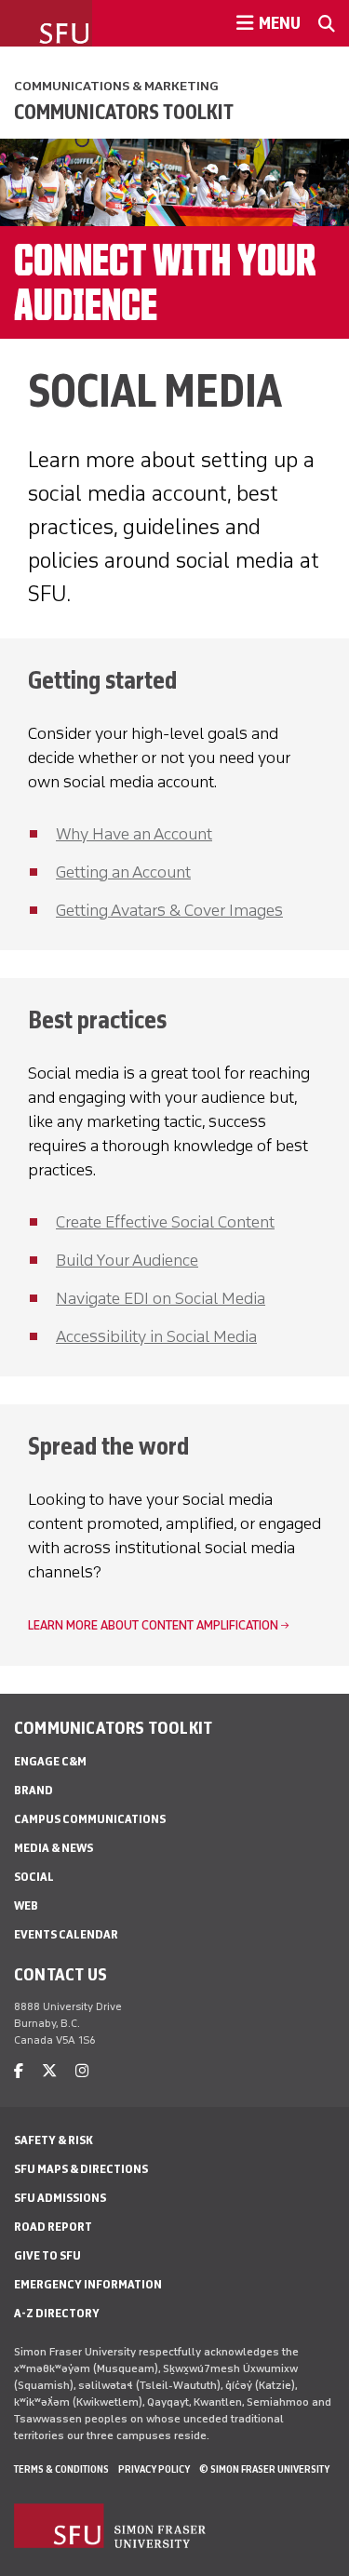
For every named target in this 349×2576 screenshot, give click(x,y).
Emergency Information (88, 2284)
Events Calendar (66, 1934)
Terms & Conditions (61, 2469)
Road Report (53, 2227)
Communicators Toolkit (124, 112)
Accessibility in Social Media (156, 1336)
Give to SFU (47, 2255)
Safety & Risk (54, 2140)
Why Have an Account (134, 834)
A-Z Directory (57, 2313)
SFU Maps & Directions (81, 2169)
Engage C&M (50, 1761)
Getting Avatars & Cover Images (169, 910)
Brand (34, 1790)
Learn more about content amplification (153, 1625)
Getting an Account (123, 872)
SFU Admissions (60, 2198)
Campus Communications (90, 1819)
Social (34, 1877)
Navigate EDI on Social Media (161, 1298)
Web (26, 1905)
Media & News (54, 1848)
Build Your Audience (127, 1260)
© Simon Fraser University (264, 2469)
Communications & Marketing (116, 86)
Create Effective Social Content (165, 1222)
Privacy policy (154, 2469)
